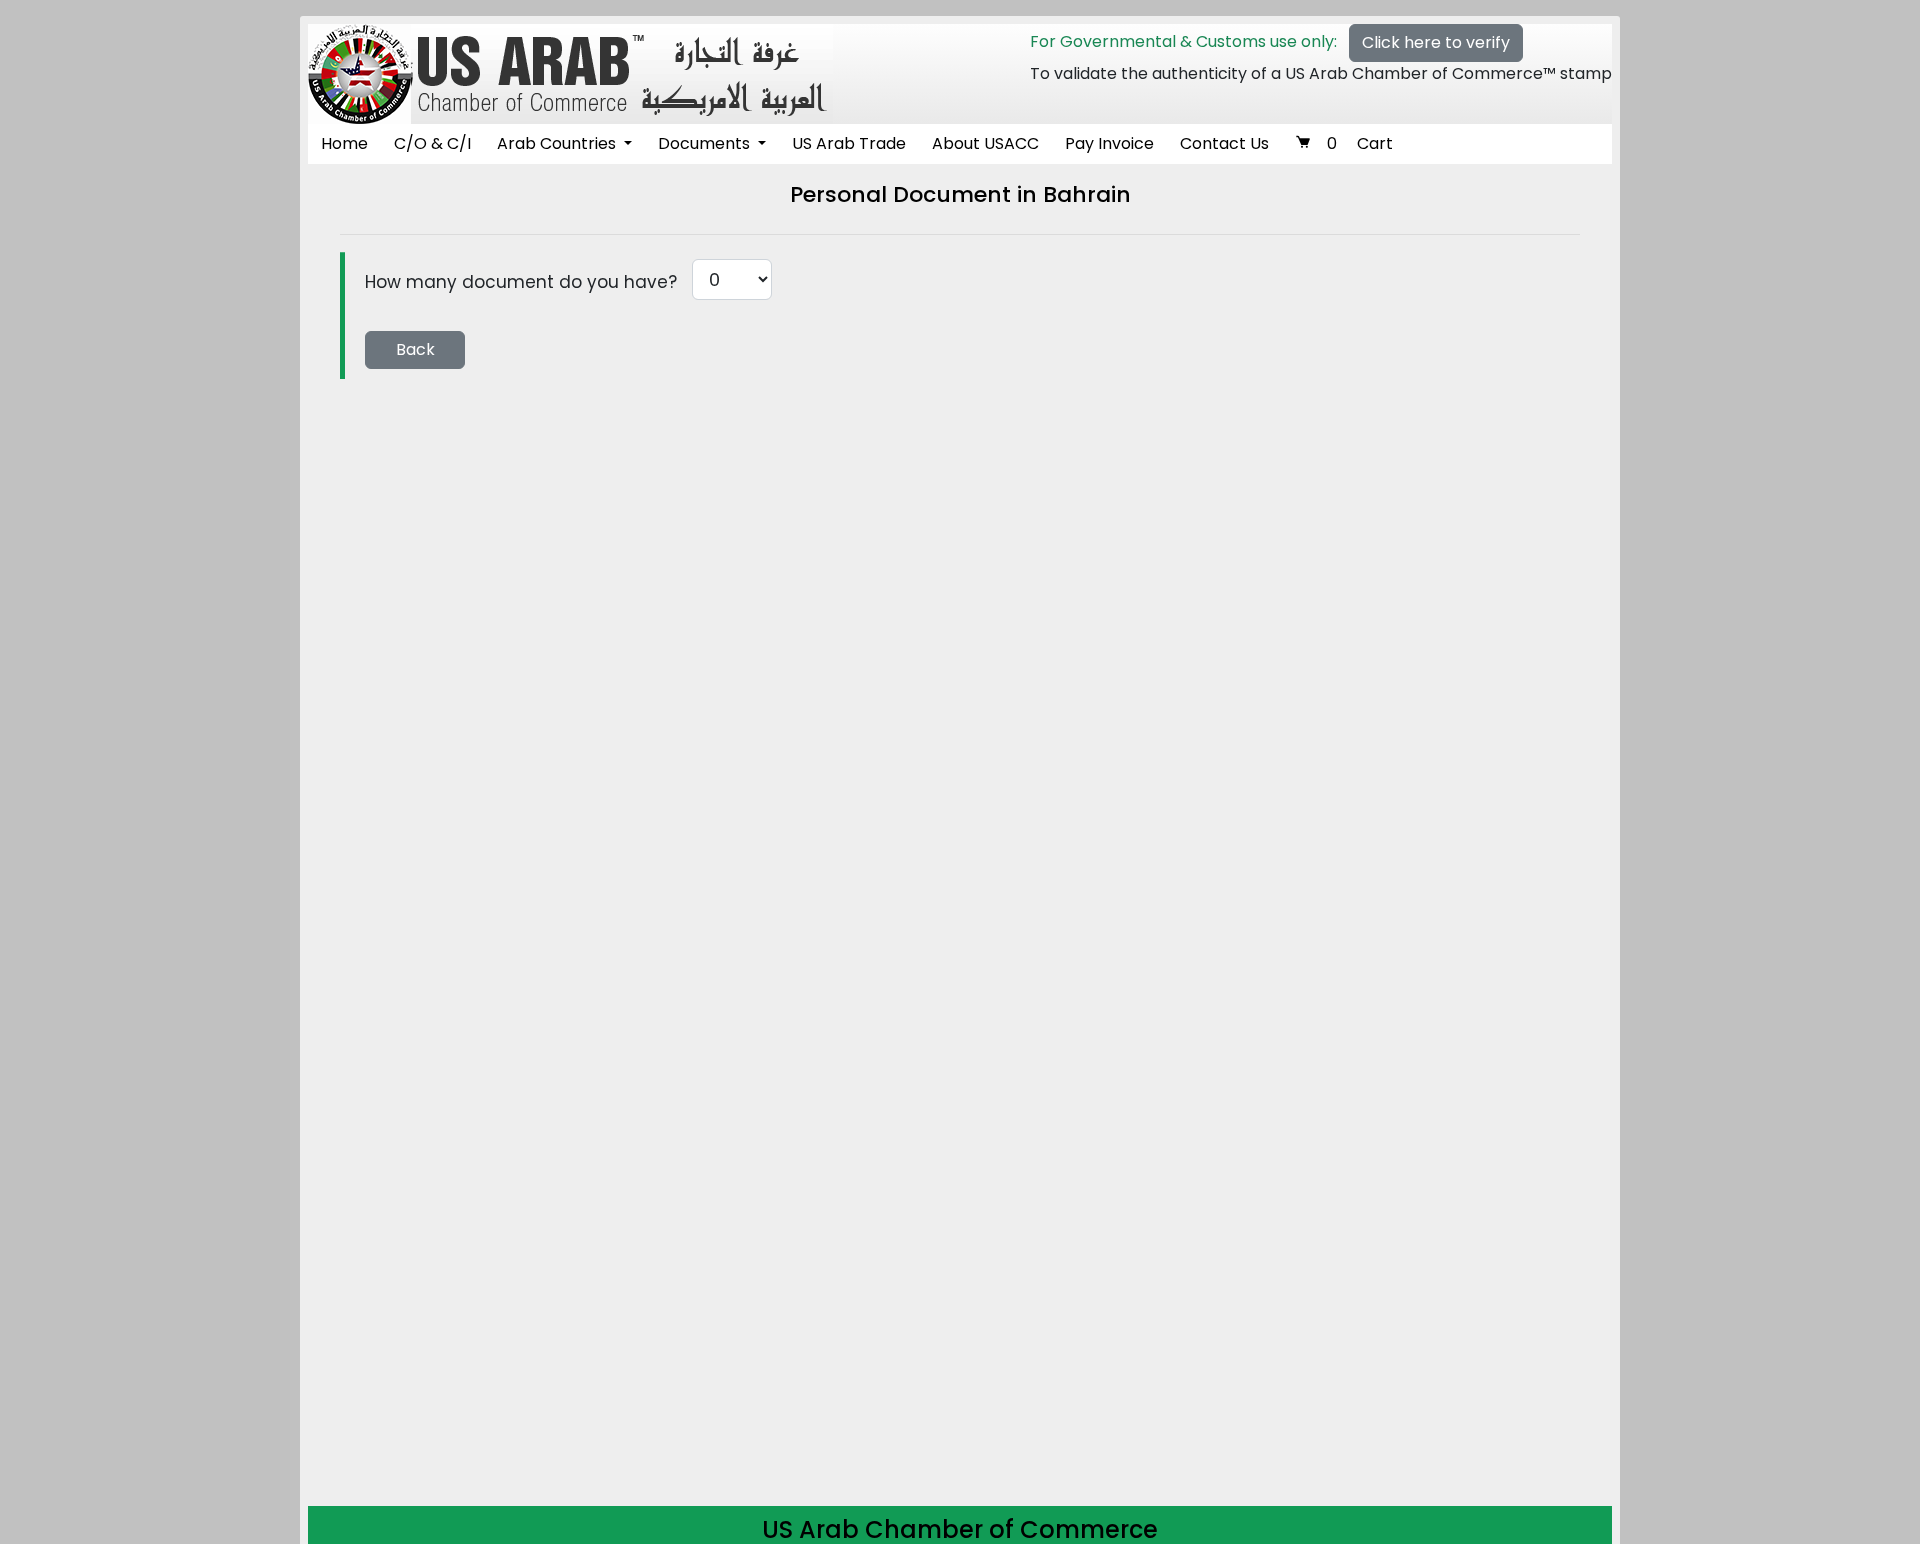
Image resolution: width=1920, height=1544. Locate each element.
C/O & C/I (432, 143)
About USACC (985, 143)
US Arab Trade (849, 143)
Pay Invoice (1109, 143)
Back (415, 349)
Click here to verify (1436, 42)
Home (344, 143)
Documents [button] (706, 143)
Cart (1360, 143)
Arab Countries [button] (558, 143)
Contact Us (1224, 143)
